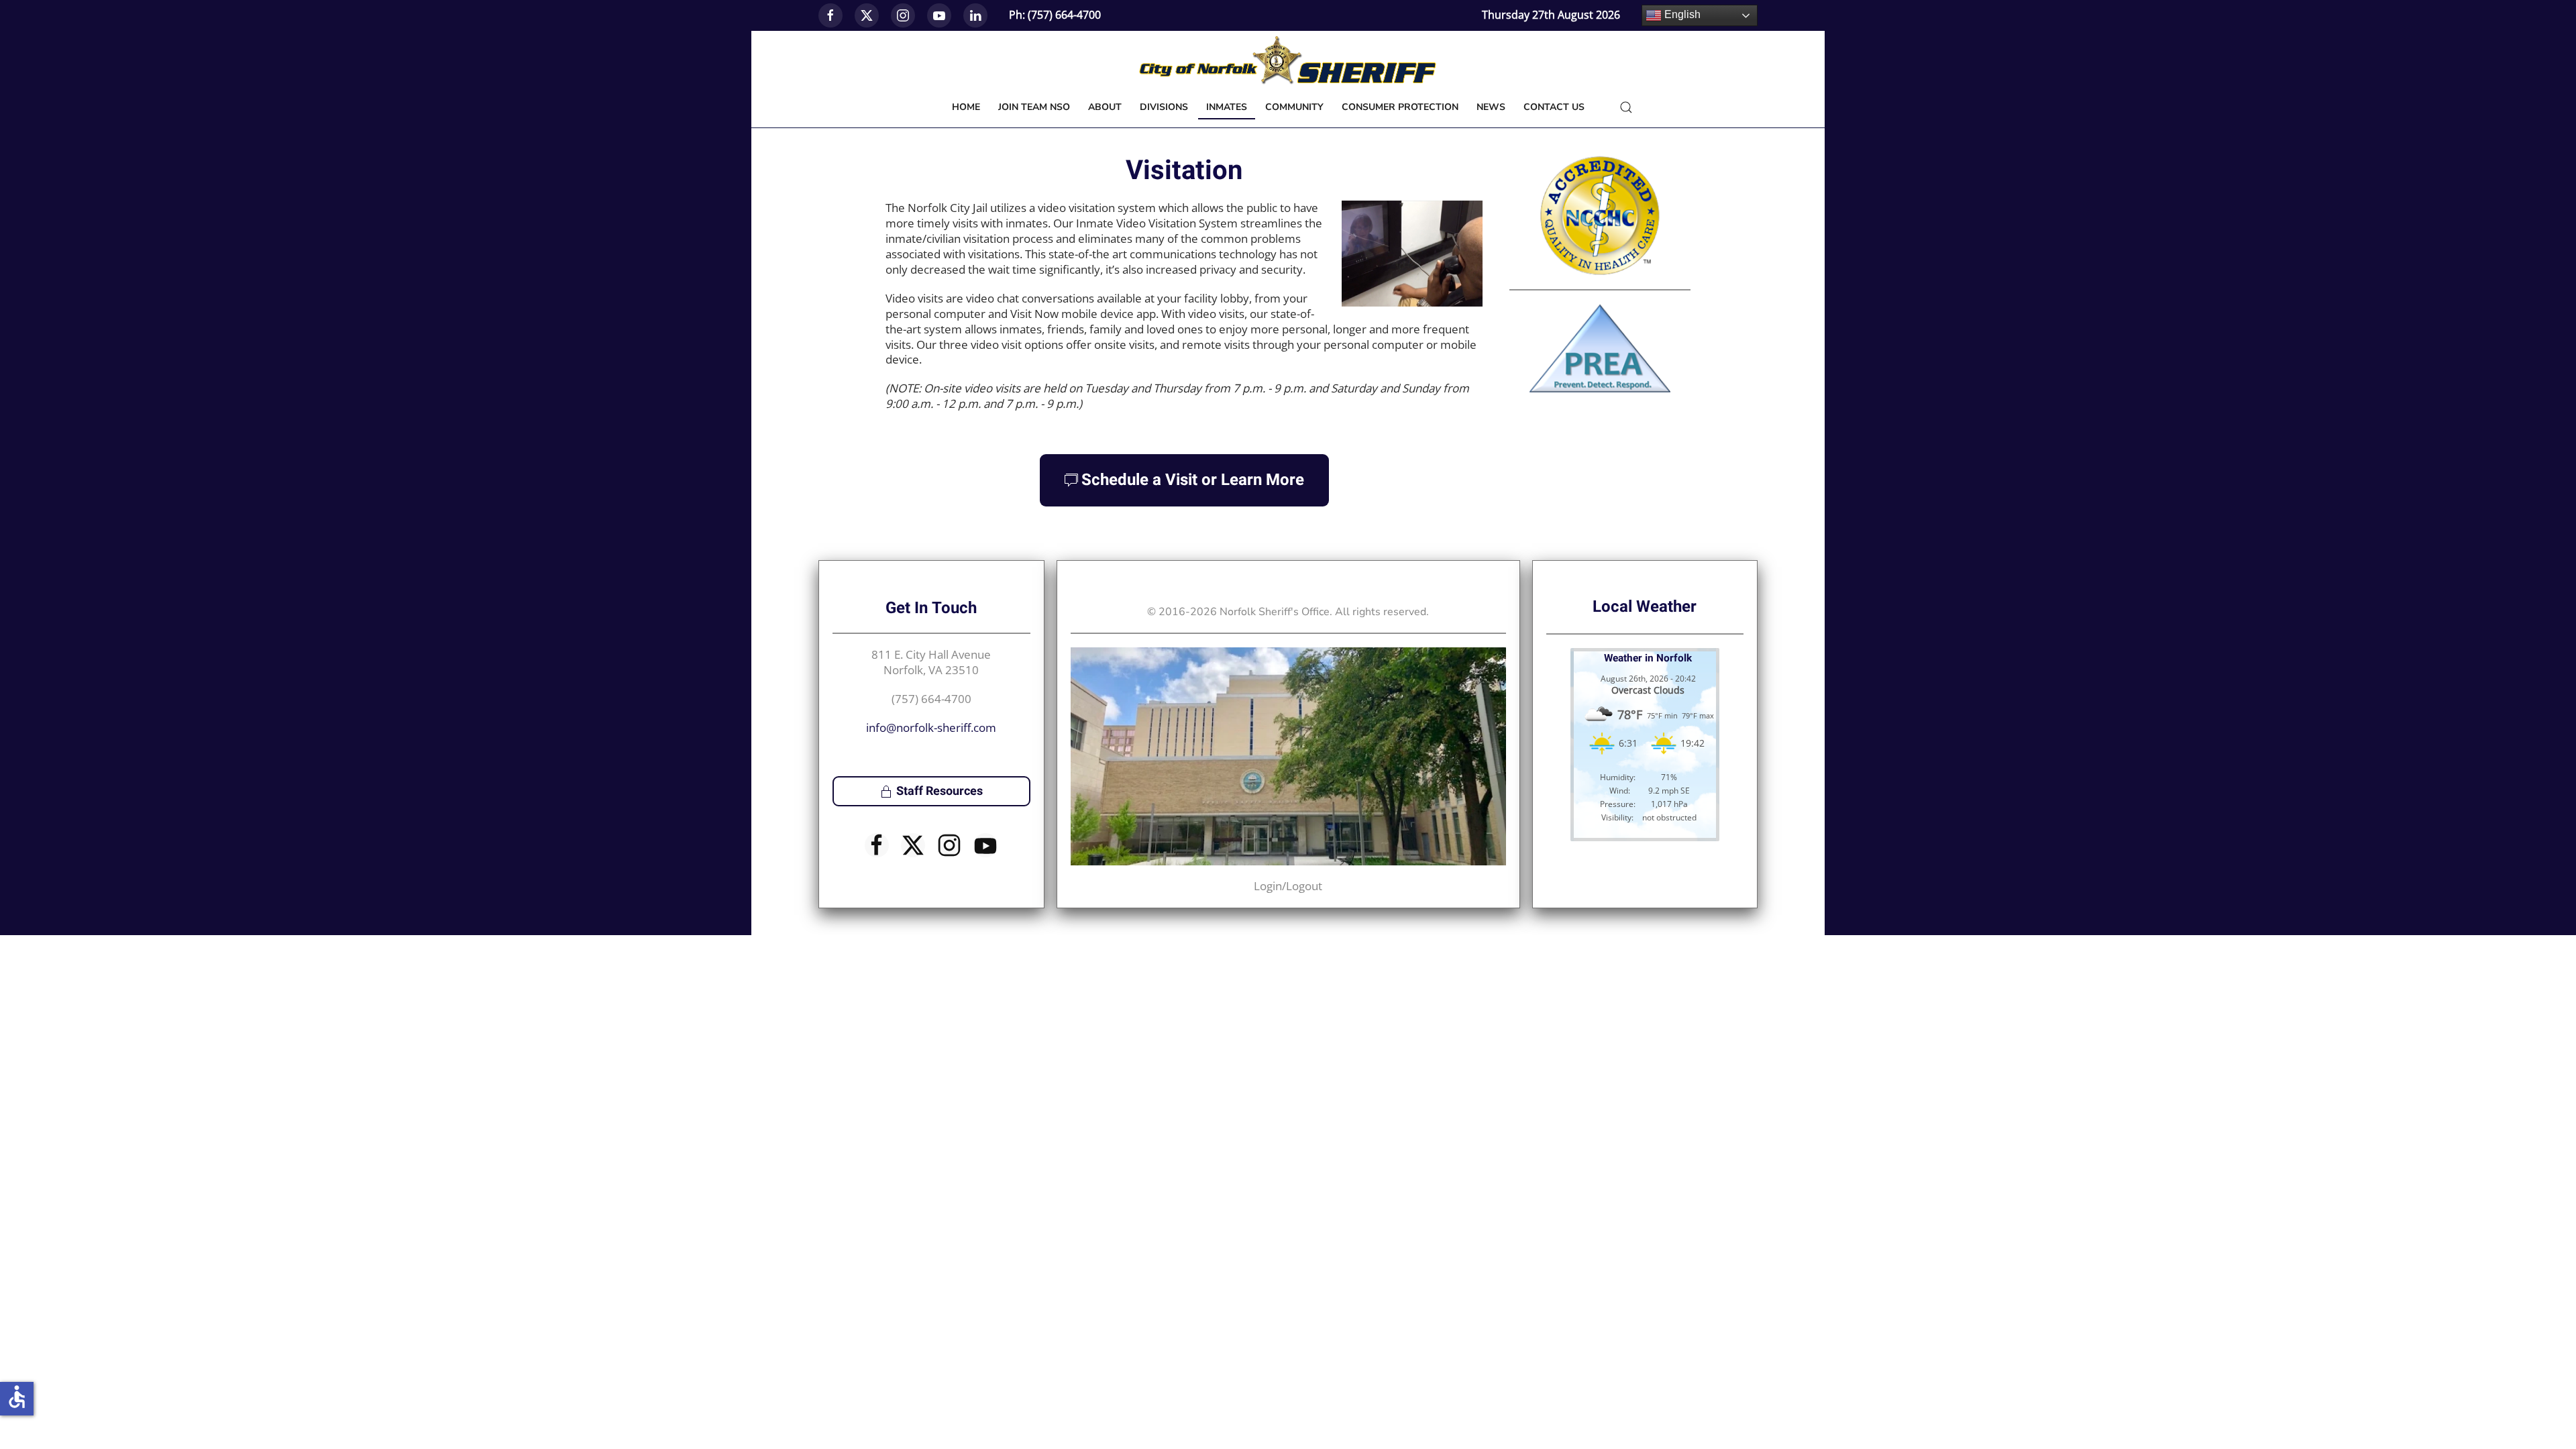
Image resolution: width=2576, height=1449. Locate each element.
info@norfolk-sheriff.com (931, 728)
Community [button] (1294, 107)
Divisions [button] (1164, 107)
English (1681, 14)
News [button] (1491, 107)
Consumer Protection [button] (1400, 107)
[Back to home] (1288, 61)
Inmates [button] (1227, 107)
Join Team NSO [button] (1034, 107)
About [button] (1105, 107)
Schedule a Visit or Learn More (1193, 480)
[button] (1626, 107)
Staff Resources (940, 791)
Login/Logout (1288, 886)
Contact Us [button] (1554, 107)
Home (966, 107)
